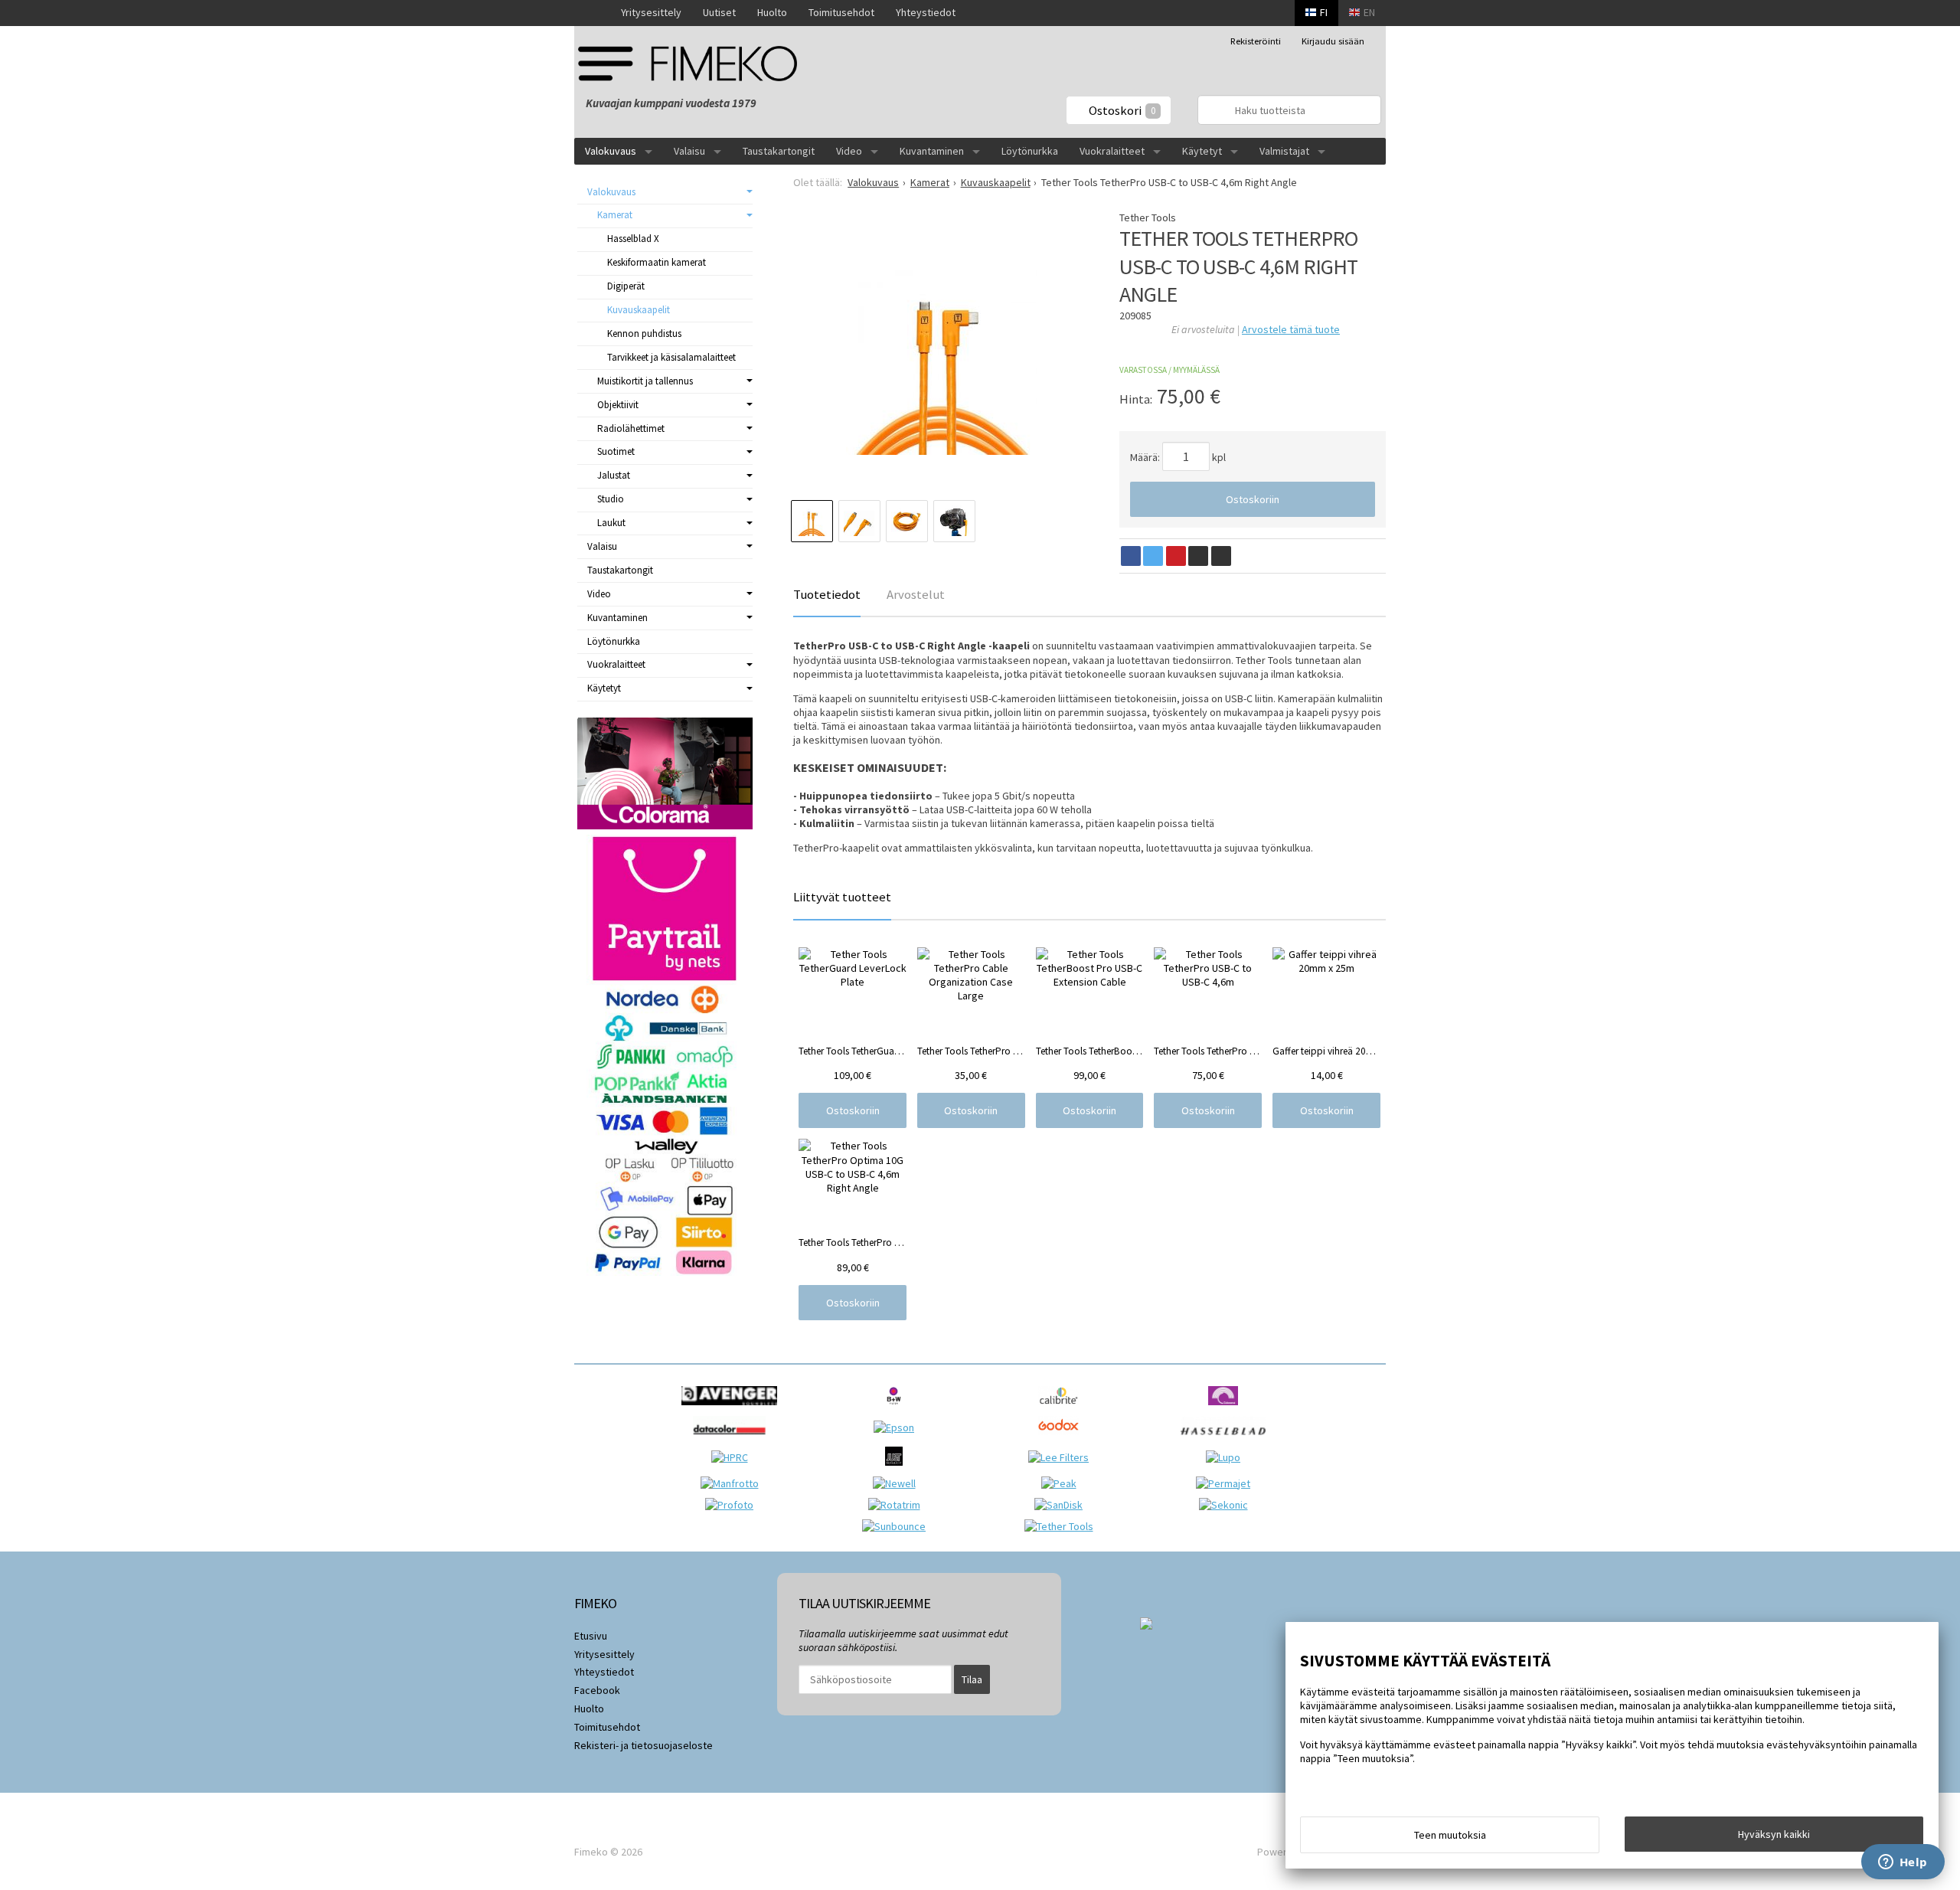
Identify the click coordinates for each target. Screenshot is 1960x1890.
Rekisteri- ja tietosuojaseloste (644, 1745)
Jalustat (614, 475)
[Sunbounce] (898, 1526)
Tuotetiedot (827, 594)
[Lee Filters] (1062, 1457)
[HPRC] (733, 1457)
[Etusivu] (592, 13)
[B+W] (898, 1409)
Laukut (611, 523)
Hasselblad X (633, 239)
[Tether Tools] (1063, 1526)
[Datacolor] (733, 1439)
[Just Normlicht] (898, 1470)
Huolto (772, 12)
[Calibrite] (1062, 1409)
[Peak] (1063, 1483)
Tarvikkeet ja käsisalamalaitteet (671, 357)
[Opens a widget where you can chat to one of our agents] (1903, 1863)
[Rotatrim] (898, 1505)
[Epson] (898, 1427)
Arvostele (1291, 329)
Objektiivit (618, 405)
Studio (611, 499)
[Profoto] (733, 1505)
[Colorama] (1227, 1409)
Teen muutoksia (1450, 1835)
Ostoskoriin (1253, 499)
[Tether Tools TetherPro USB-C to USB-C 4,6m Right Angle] (941, 359)
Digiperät (626, 286)
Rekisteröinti (1256, 41)
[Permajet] (1227, 1483)
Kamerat (615, 215)
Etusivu (591, 1636)
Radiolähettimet (631, 428)
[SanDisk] (1062, 1505)
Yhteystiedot (926, 12)
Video (849, 151)
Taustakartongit (779, 151)
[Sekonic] (1227, 1505)
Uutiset (719, 12)
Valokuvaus (611, 151)
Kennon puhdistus (644, 334)
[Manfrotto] (733, 1483)
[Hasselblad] (1227, 1439)
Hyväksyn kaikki (1774, 1834)
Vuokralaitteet (1112, 151)
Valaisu (689, 151)
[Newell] (898, 1483)
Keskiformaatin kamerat (657, 262)
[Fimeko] (693, 63)
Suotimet (616, 451)
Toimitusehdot (841, 12)
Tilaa (972, 1679)
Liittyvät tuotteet (842, 897)
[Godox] (1062, 1439)
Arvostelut (916, 594)
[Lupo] (1227, 1457)
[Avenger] (733, 1409)
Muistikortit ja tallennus (645, 381)
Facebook (597, 1690)
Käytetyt (1202, 151)
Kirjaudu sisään (1333, 41)
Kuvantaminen (932, 151)
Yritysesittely (651, 12)
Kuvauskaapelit (639, 310)
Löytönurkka (1030, 151)
